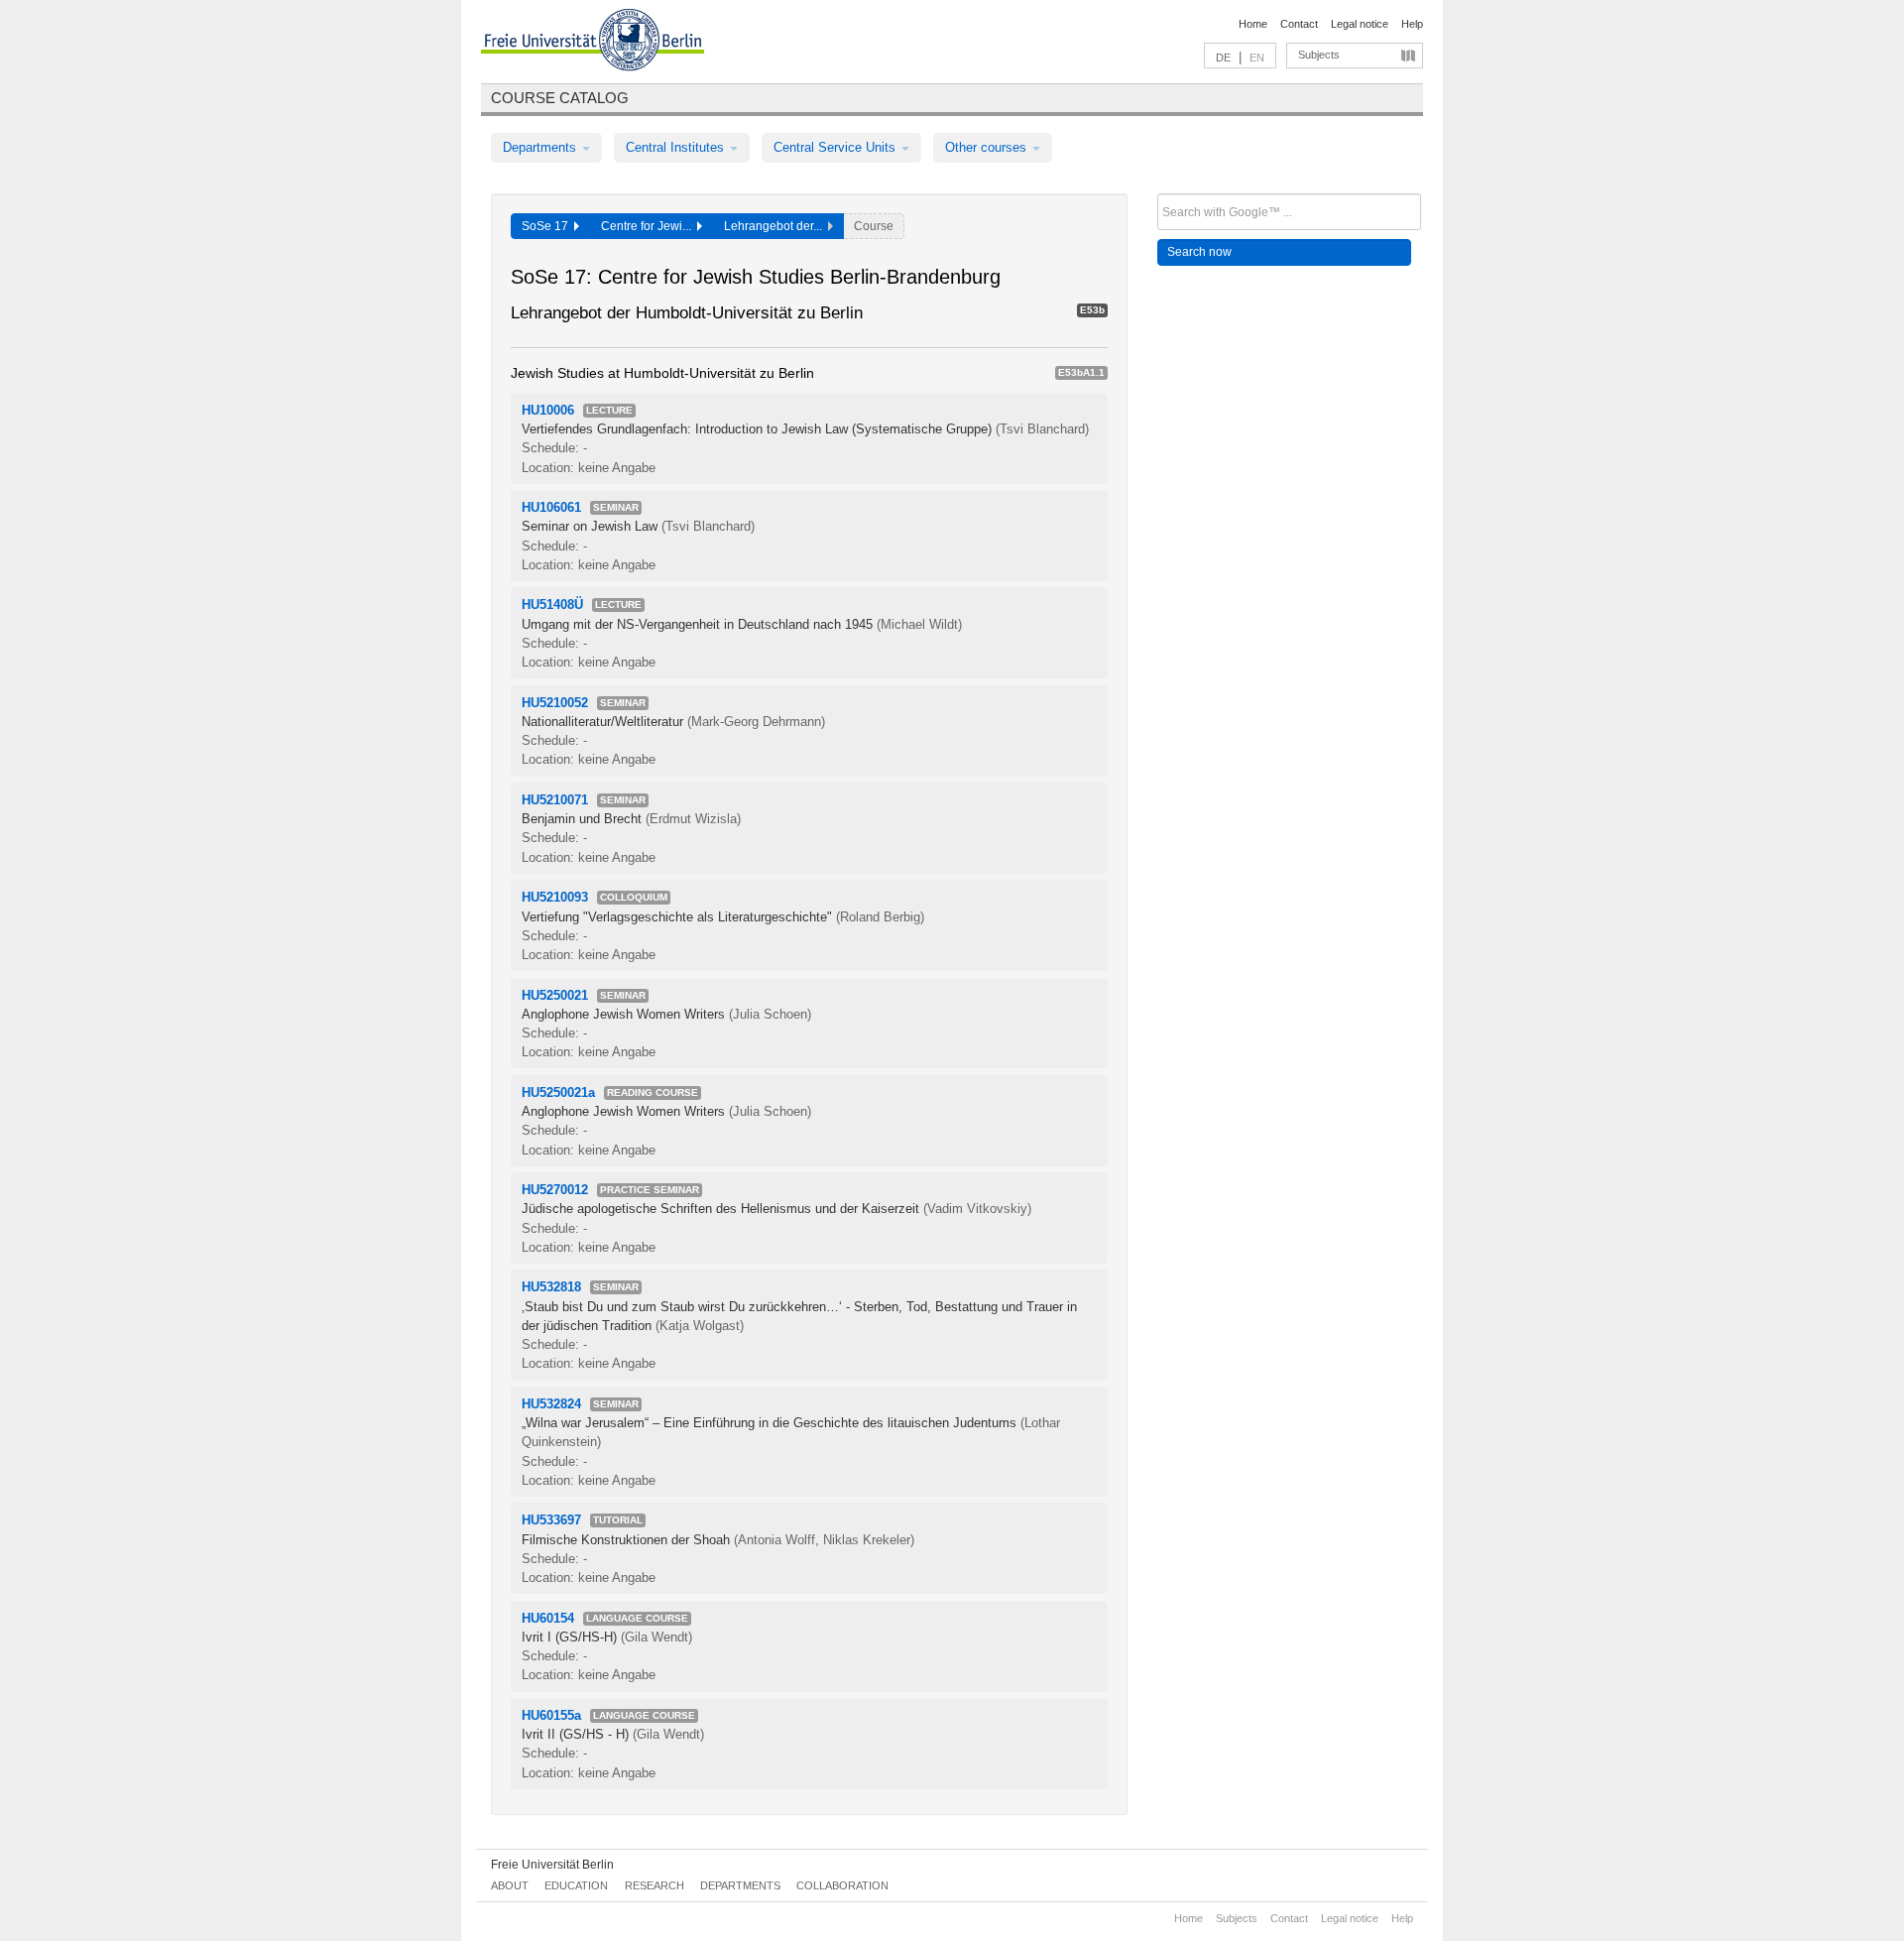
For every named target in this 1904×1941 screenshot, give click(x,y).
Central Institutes (677, 147)
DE (1223, 58)
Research (654, 1885)
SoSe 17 (548, 226)
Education (576, 1885)
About (510, 1885)
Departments (541, 147)
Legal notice (1360, 24)
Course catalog (560, 98)
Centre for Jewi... (649, 226)
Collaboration (842, 1885)
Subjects (1319, 55)
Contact (1299, 24)
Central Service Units (836, 147)
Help (1412, 24)
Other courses (988, 147)
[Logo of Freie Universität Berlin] (593, 43)
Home (1253, 24)
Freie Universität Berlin (552, 1865)
